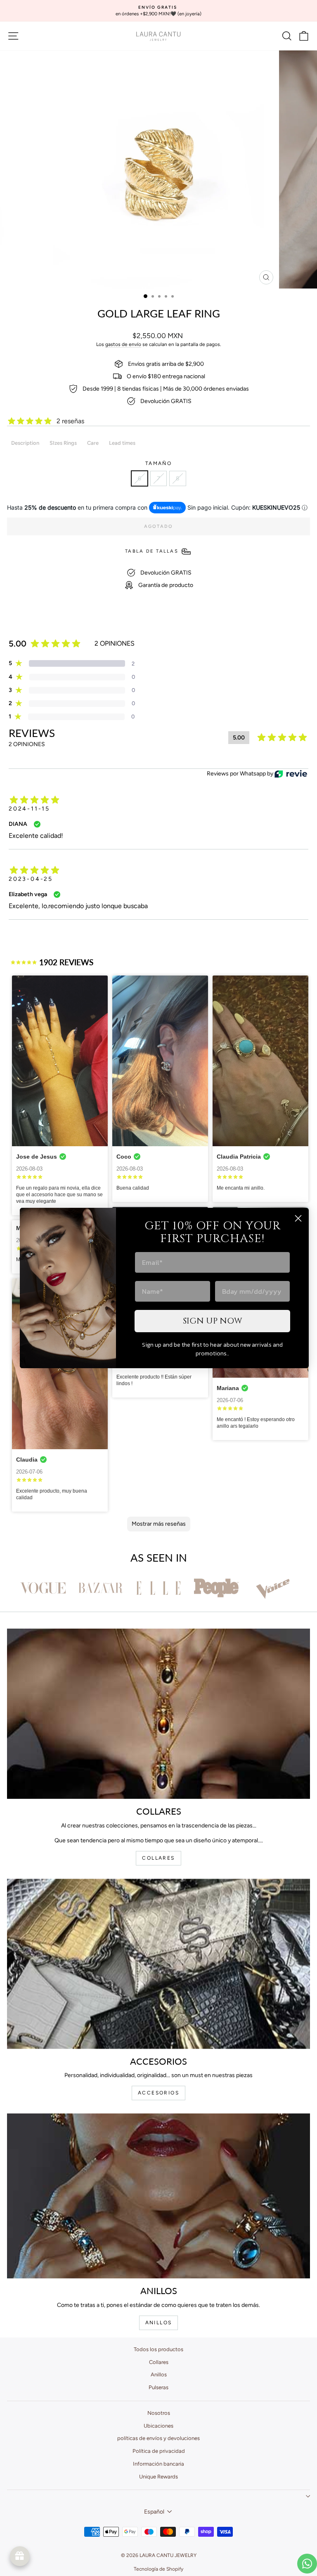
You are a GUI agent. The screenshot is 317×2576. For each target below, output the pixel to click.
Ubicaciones (158, 2426)
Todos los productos (158, 2349)
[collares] (158, 1714)
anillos (159, 2323)
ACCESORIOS (158, 2093)
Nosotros (159, 2413)
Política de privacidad (159, 2451)
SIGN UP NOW (213, 1321)
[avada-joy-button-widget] (20, 2556)
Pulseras (158, 2387)
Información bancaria (158, 2464)
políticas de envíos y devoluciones (158, 2438)
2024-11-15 (29, 809)
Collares (159, 2362)
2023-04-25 (31, 879)
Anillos (159, 2374)
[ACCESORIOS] (158, 1964)
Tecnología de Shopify (158, 2569)
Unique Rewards (158, 2477)
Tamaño (158, 463)
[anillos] (158, 2196)
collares (158, 1858)
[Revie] (291, 774)
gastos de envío (123, 344)
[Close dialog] (298, 1218)
